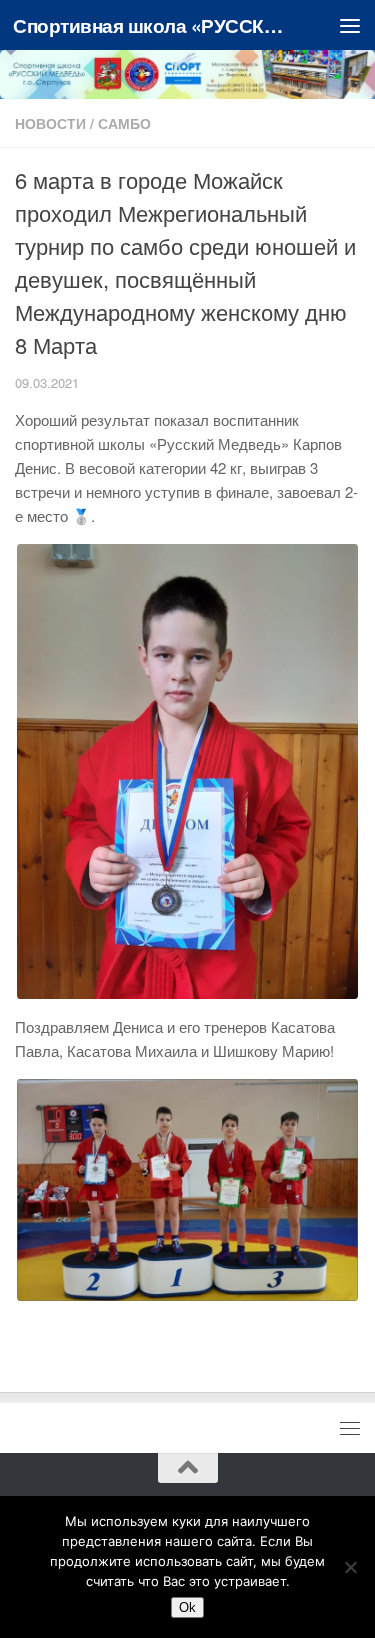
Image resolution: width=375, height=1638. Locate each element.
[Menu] (350, 25)
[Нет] (350, 1567)
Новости (50, 123)
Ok (187, 1607)
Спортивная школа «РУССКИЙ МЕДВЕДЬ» (148, 25)
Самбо (124, 123)
